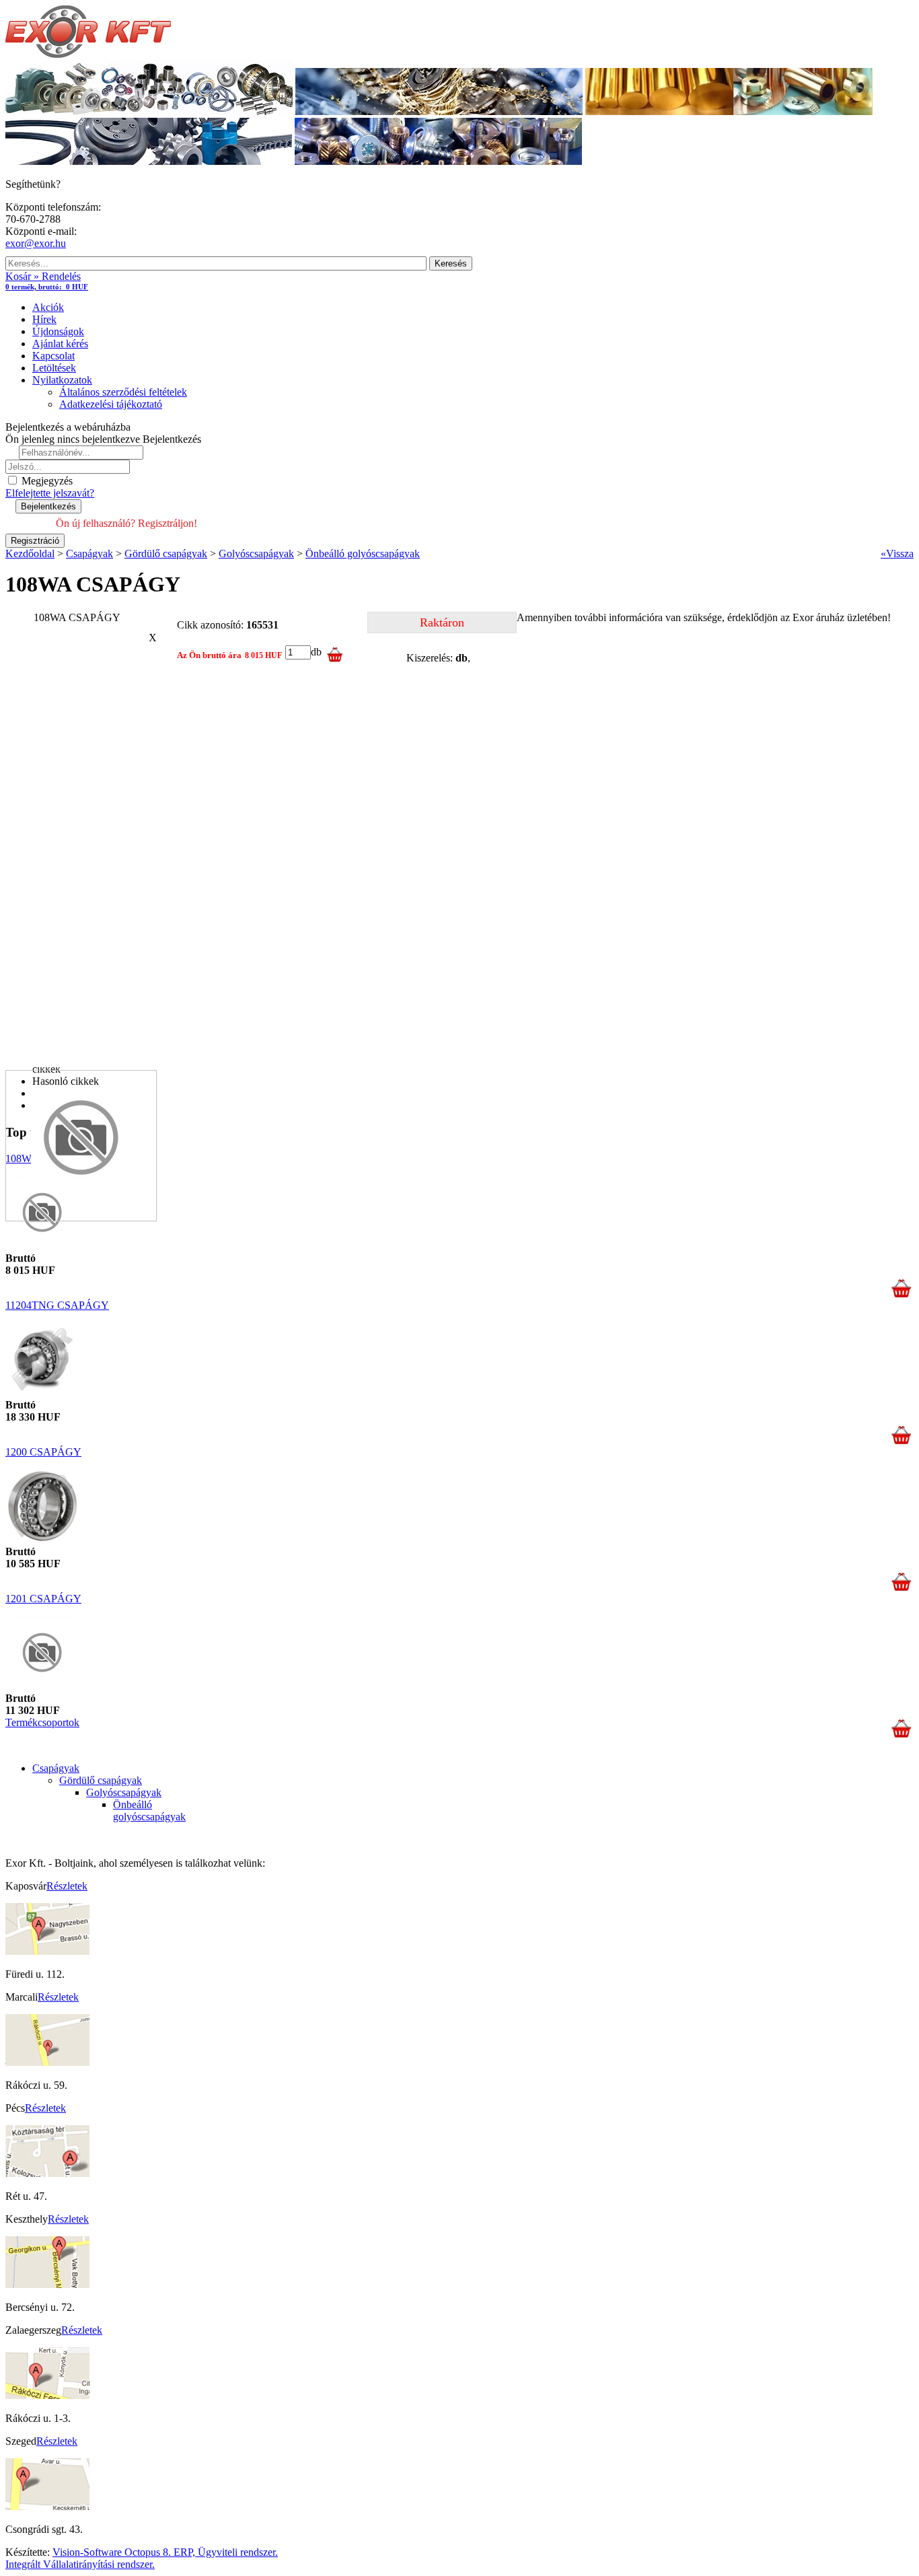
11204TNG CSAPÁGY (57, 1305)
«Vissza (897, 553)
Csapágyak (56, 1768)
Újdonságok (58, 331)
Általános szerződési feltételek (123, 392)
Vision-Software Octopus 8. (113, 2552)
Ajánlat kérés (60, 344)
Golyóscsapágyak (124, 1792)
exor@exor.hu (36, 243)
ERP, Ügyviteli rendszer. (226, 2552)
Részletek (67, 1886)
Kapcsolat (53, 356)
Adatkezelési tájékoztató (111, 404)
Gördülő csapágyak (101, 1780)
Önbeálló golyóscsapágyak (149, 1811)
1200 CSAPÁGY (43, 1452)
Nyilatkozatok (62, 380)
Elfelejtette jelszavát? (50, 493)
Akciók (48, 307)
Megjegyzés (46, 481)
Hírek (44, 319)
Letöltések (54, 368)
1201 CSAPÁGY (43, 1599)
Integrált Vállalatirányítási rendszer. (80, 2564)
